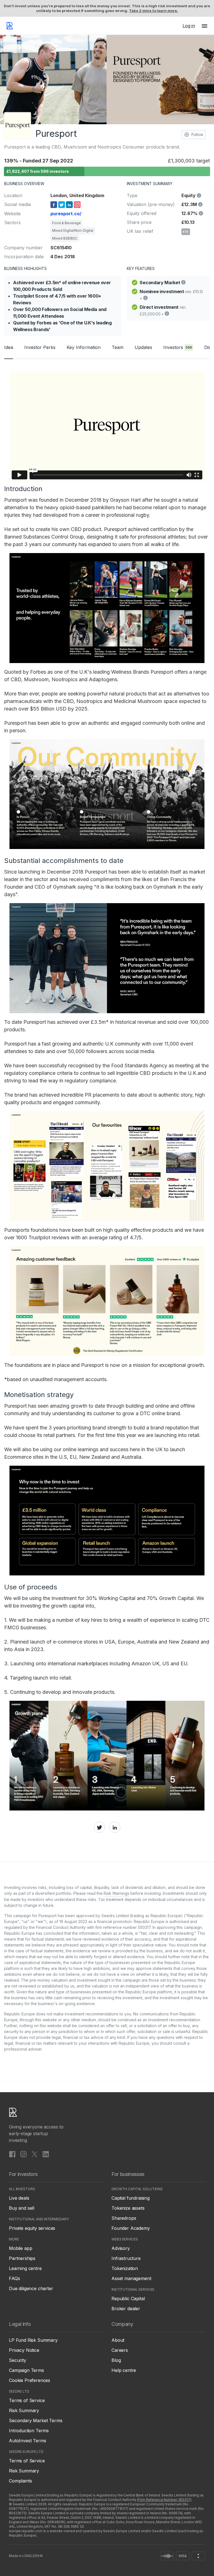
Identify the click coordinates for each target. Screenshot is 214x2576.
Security (18, 2360)
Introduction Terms (29, 2431)
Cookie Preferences (30, 2380)
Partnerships (22, 2258)
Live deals (19, 2198)
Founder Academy (131, 2228)
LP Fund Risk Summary (33, 2340)
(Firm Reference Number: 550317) (164, 2500)
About (118, 2340)
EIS (186, 232)
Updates (143, 347)
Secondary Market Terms (36, 2420)
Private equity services (32, 2228)
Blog (116, 2360)
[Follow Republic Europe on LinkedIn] (46, 2154)
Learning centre (25, 2268)
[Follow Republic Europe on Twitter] (35, 2154)
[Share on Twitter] (99, 1827)
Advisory (121, 2248)
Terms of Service (27, 2400)
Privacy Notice (24, 2350)
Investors (178, 347)
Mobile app (20, 2248)
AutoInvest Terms (27, 2441)
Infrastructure (126, 2258)
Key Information (84, 347)
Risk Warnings (116, 1893)
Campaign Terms (26, 2370)
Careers (120, 2350)
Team (118, 347)
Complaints (20, 2481)
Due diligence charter (31, 2288)
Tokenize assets (128, 2208)
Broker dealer (126, 2309)
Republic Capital (128, 2298)
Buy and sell (22, 2208)
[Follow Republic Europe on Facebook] (12, 2154)
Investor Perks (40, 347)
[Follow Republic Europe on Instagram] (23, 2154)
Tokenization (125, 2268)
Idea (9, 347)
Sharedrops (124, 2218)
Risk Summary (24, 2410)
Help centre (124, 2370)
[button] (205, 26)
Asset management (131, 2278)
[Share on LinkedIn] (115, 1827)
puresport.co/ (66, 214)
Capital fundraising (131, 2198)
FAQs (14, 2278)
